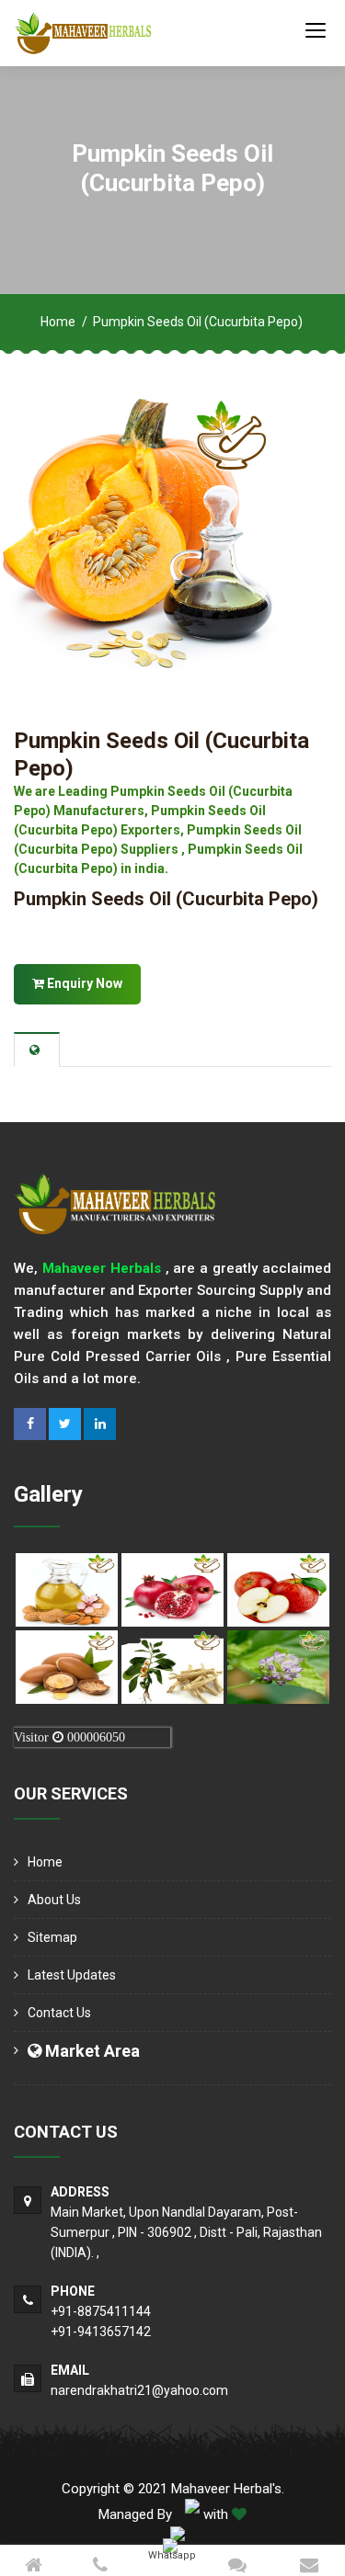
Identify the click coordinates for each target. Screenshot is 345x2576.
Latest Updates (72, 1975)
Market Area (91, 2051)
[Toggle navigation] (316, 29)
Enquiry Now (83, 983)
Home (58, 322)
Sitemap (52, 1937)
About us (54, 1900)
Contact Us (59, 2013)
